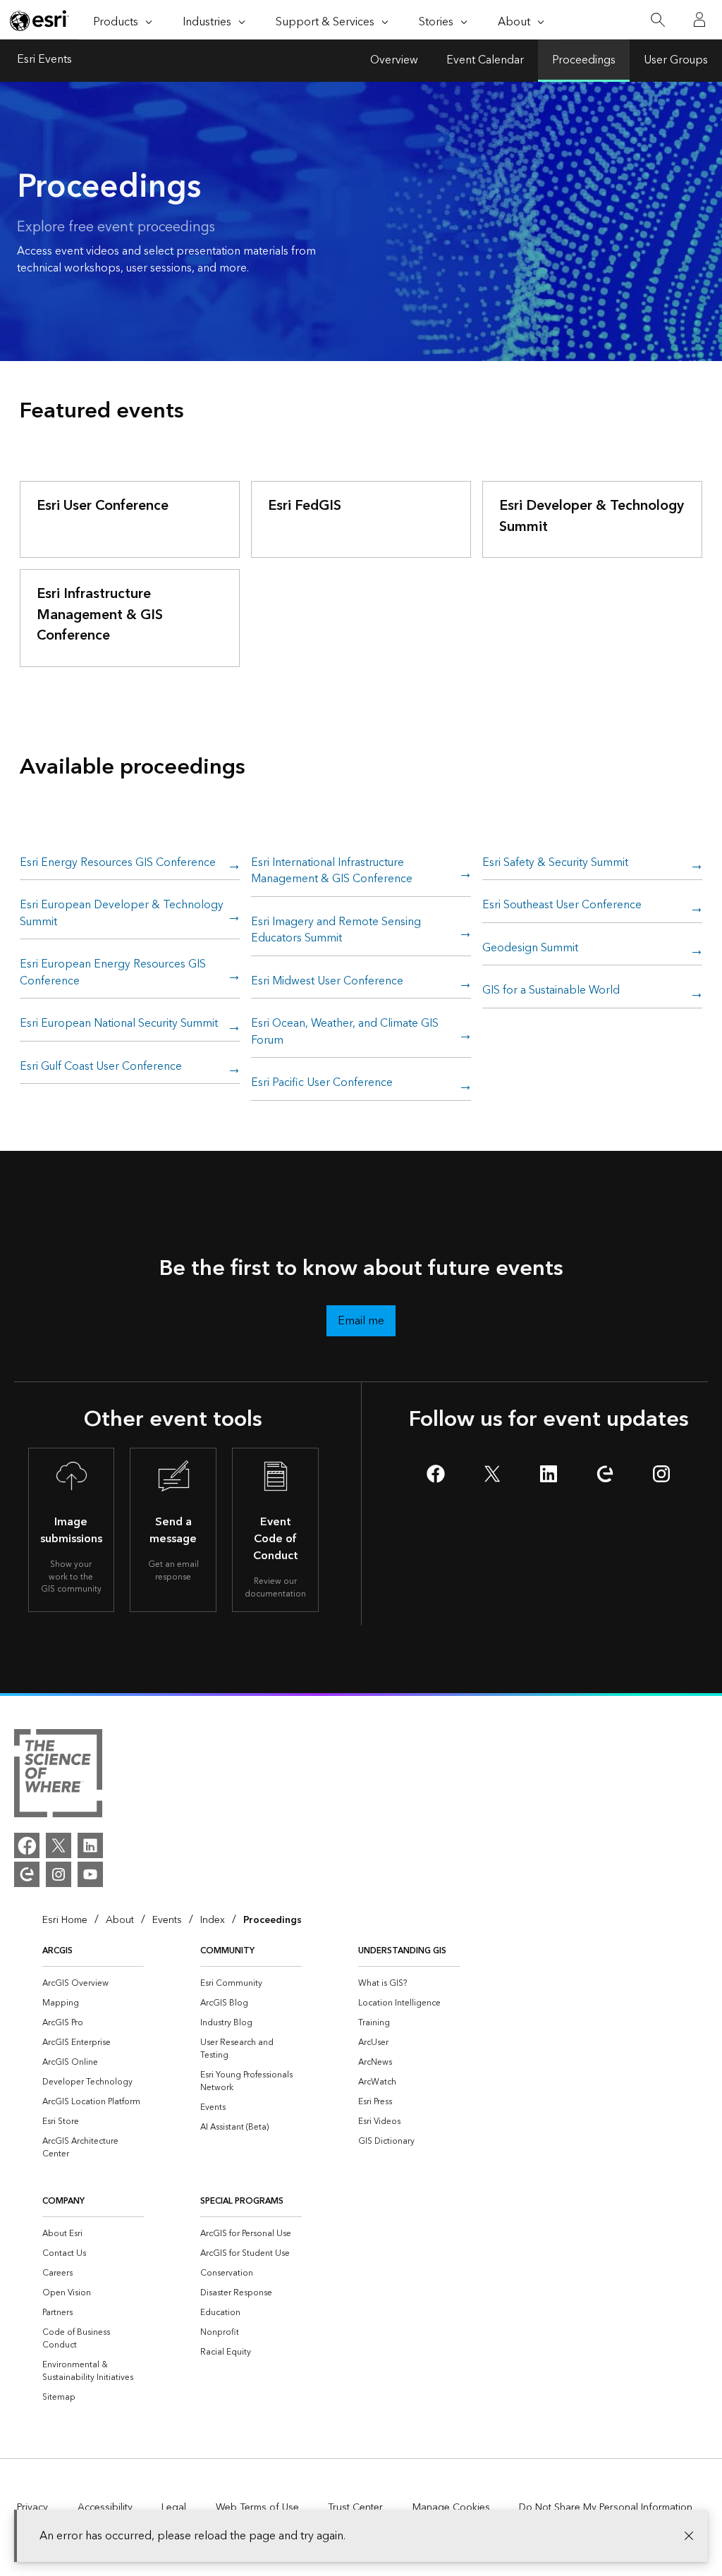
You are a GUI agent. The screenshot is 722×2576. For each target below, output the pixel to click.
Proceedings (584, 60)
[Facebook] (27, 1845)
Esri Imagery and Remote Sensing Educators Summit (336, 931)
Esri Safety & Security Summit (555, 863)
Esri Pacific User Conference (322, 1083)
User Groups (676, 60)
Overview (394, 60)
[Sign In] (699, 20)
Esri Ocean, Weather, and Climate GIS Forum (345, 1033)
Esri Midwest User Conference (327, 982)
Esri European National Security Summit (119, 1024)
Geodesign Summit (530, 949)
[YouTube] (90, 1874)
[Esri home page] (39, 20)
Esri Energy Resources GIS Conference (118, 863)
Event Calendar (485, 60)
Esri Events (44, 61)
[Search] (657, 20)
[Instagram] (59, 1874)
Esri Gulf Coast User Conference (101, 1067)
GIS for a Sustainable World (551, 991)
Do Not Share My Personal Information (606, 2508)
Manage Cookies (451, 2508)
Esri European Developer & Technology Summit (122, 914)
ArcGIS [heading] (57, 1951)
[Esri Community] (27, 1874)
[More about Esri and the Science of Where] (58, 1776)
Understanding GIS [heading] (402, 1951)
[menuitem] (93, 1984)
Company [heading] (63, 2201)
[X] (59, 1845)
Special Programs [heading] (242, 2201)
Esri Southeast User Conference (562, 906)
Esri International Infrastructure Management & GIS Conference (332, 872)
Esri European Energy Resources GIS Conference (113, 973)
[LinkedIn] (90, 1845)
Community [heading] (227, 1951)
